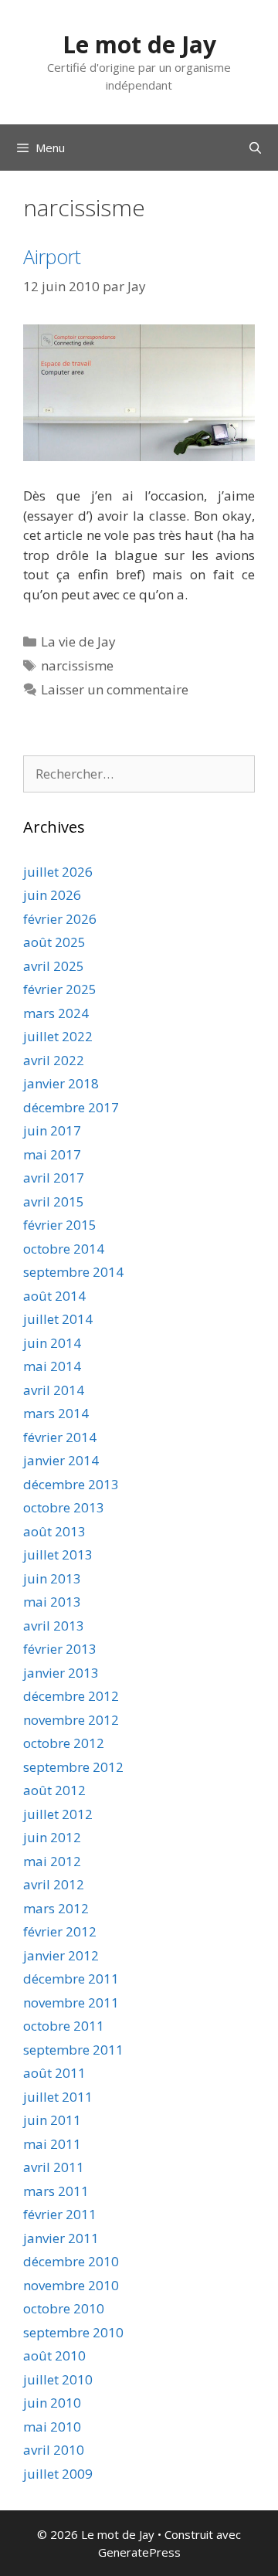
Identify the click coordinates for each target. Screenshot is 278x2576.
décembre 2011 (71, 1979)
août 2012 (54, 1790)
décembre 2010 (71, 2261)
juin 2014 (52, 1343)
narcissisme (77, 665)
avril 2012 (54, 1884)
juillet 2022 (58, 1036)
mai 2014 (52, 1366)
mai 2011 (52, 2144)
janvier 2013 (61, 1673)
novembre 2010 (71, 2285)
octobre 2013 (64, 1507)
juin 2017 (52, 1130)
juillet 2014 (58, 1319)
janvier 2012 (61, 1955)
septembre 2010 (73, 2332)
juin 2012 (52, 1837)
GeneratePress (139, 2552)
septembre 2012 (73, 1767)
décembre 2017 (71, 1107)
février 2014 (60, 1437)
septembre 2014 (73, 1272)
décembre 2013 (71, 1484)
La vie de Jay (78, 641)
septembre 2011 (73, 2050)
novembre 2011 (71, 2002)
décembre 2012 (71, 1696)
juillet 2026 (58, 872)
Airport (52, 256)
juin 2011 (52, 2120)
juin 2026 (52, 895)
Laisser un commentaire (115, 689)
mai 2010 (52, 2427)
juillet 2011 (58, 2097)
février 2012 (60, 1931)
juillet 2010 (58, 2379)
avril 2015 (54, 1201)
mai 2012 (52, 1861)
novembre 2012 (71, 1720)
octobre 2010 (64, 2308)
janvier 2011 (61, 2238)
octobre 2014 (64, 1249)
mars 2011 (56, 2191)
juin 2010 (52, 2403)
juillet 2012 (58, 1814)
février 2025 (60, 989)
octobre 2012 (64, 1743)
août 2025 (54, 942)
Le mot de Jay (139, 44)
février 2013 (60, 1649)
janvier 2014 (61, 1460)
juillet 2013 (58, 1554)
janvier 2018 (61, 1083)
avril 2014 (54, 1390)
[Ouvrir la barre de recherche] (255, 148)
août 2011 (54, 2073)
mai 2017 (52, 1154)
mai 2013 (52, 1602)
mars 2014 (56, 1413)
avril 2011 (54, 2167)
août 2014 (54, 1296)
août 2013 (54, 1531)
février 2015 (60, 1225)
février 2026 (60, 919)
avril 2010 (54, 2450)
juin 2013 (52, 1578)
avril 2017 (54, 1178)
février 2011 (60, 2214)
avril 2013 (54, 1626)
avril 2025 (54, 966)
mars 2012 (56, 1908)
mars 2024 (56, 1013)
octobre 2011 (64, 2026)
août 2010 (54, 2355)
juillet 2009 (58, 2474)
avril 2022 (54, 1060)
